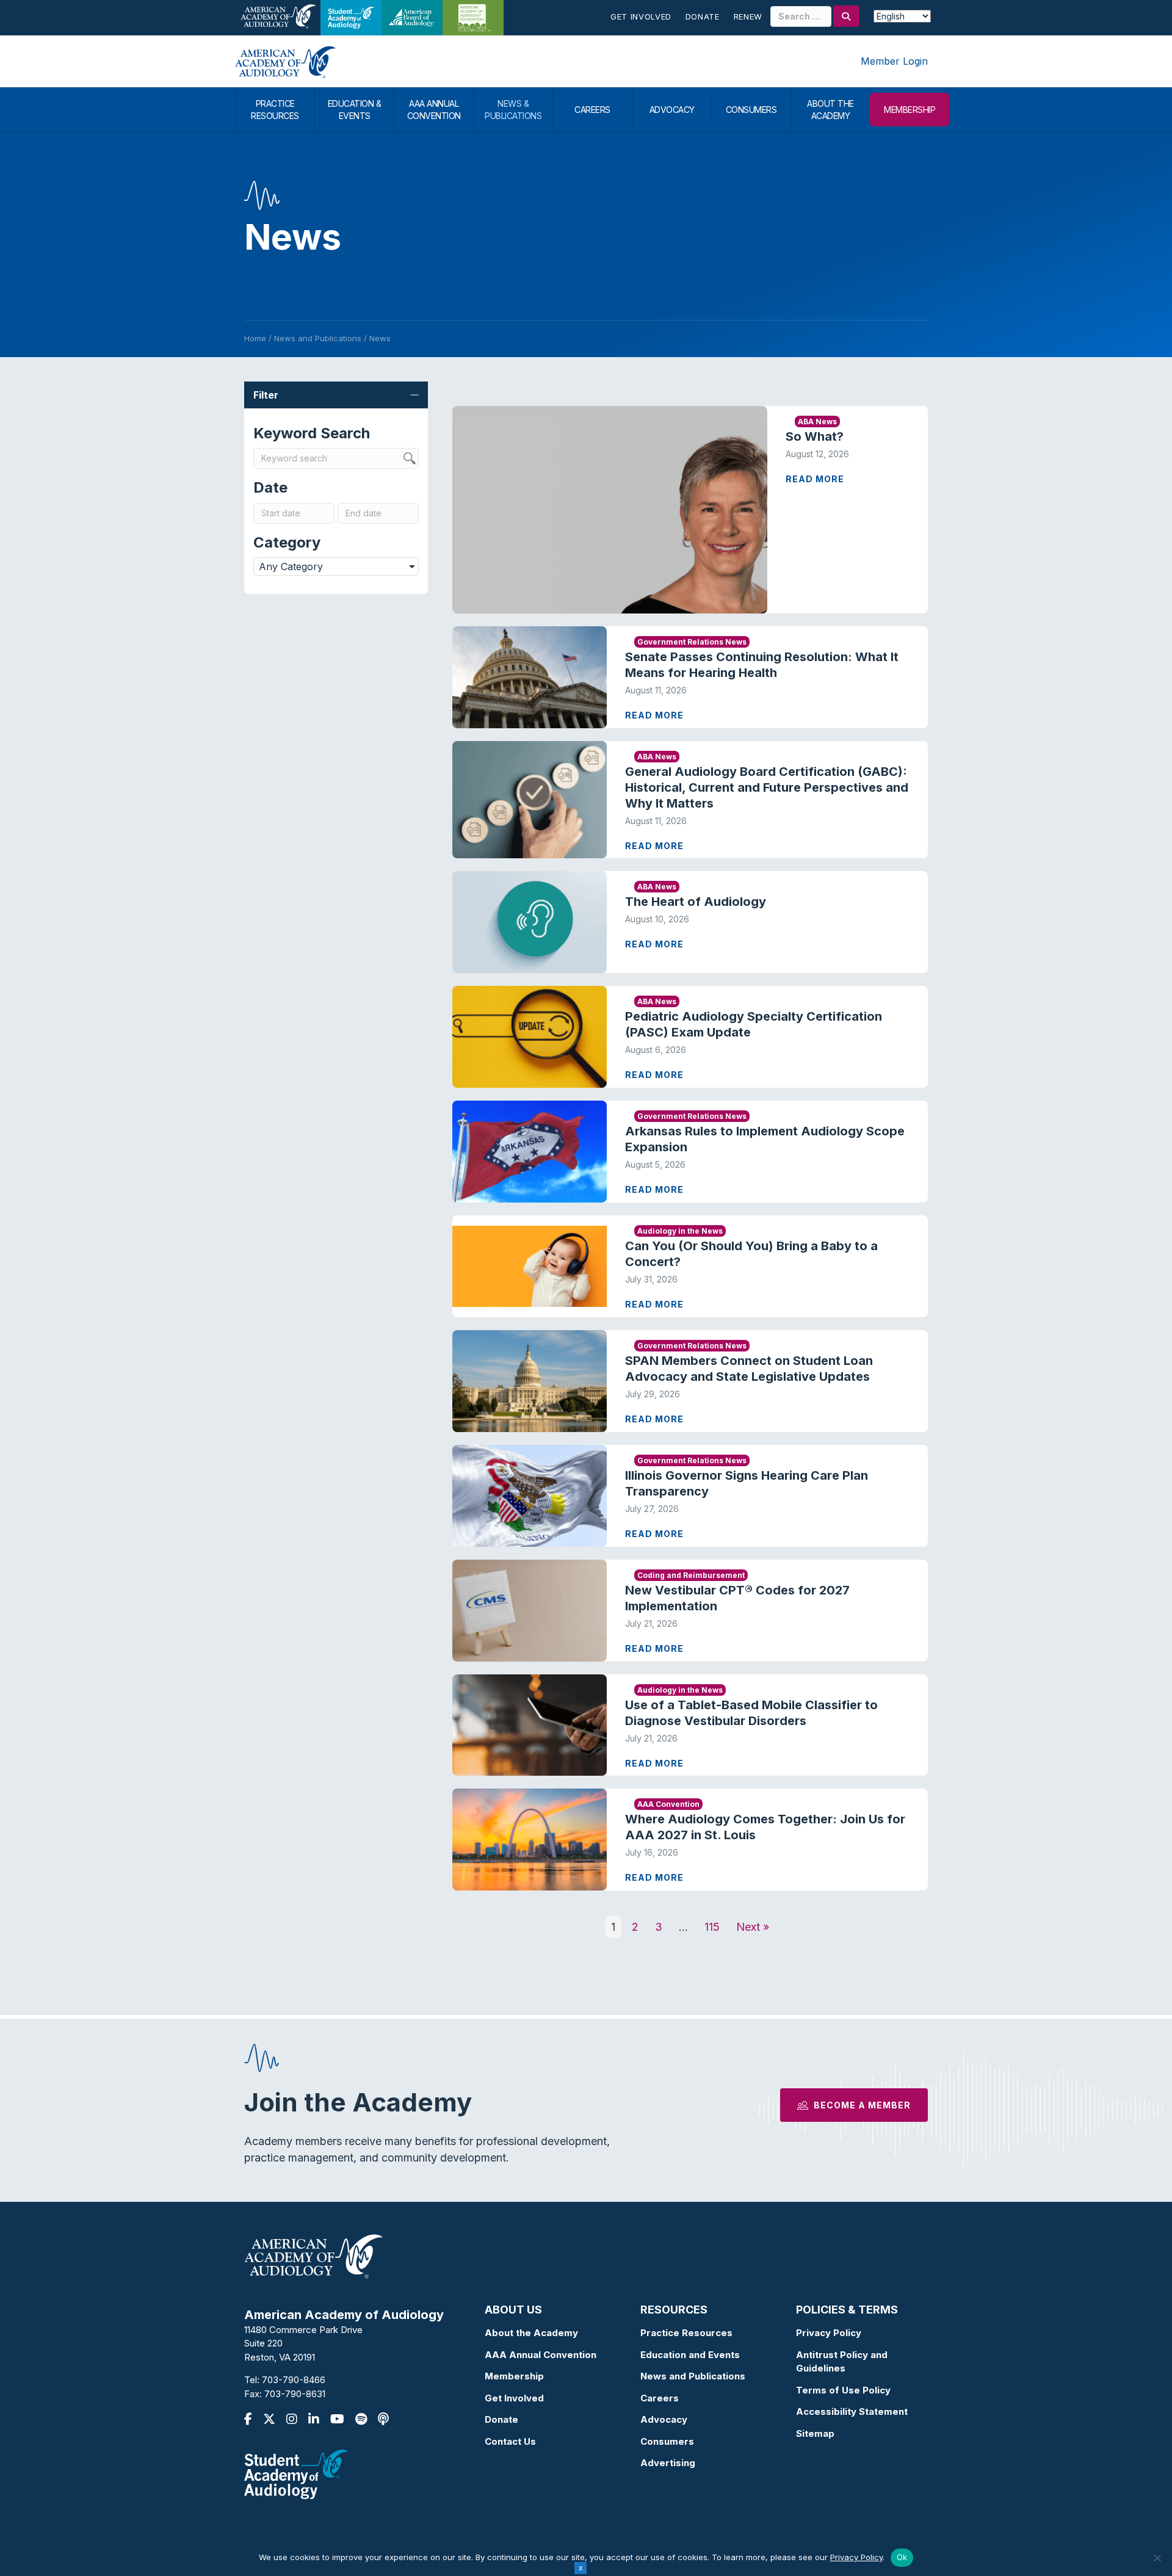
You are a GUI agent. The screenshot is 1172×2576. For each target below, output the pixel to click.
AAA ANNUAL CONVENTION (434, 110)
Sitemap (815, 2433)
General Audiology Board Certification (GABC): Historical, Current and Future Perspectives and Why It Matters (767, 787)
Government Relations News (692, 642)
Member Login (894, 61)
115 (712, 1927)
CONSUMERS (751, 110)
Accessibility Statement (852, 2411)
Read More (815, 479)
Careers (660, 2398)
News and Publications (693, 2376)
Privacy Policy (829, 2333)
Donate (703, 16)
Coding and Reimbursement (691, 1575)
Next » (753, 1927)
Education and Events (690, 2355)
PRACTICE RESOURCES (275, 110)
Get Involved (641, 16)
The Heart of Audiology (706, 902)
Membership (514, 2376)
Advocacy (664, 2419)
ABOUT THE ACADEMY (830, 110)
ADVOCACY (672, 110)
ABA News (817, 421)
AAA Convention (668, 1804)
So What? (815, 436)
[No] (1157, 2558)
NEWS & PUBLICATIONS (513, 110)
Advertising (668, 2463)
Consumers (667, 2441)
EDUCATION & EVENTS (355, 110)
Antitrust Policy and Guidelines (842, 2362)
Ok (902, 2557)
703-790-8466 (294, 2380)
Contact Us (510, 2441)
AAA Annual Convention (541, 2355)
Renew (748, 16)
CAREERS (592, 110)
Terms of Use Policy (843, 2390)
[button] (336, 395)
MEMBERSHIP (910, 110)
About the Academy (531, 2333)
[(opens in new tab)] (296, 2474)
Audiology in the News (680, 1231)
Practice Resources (686, 2333)
